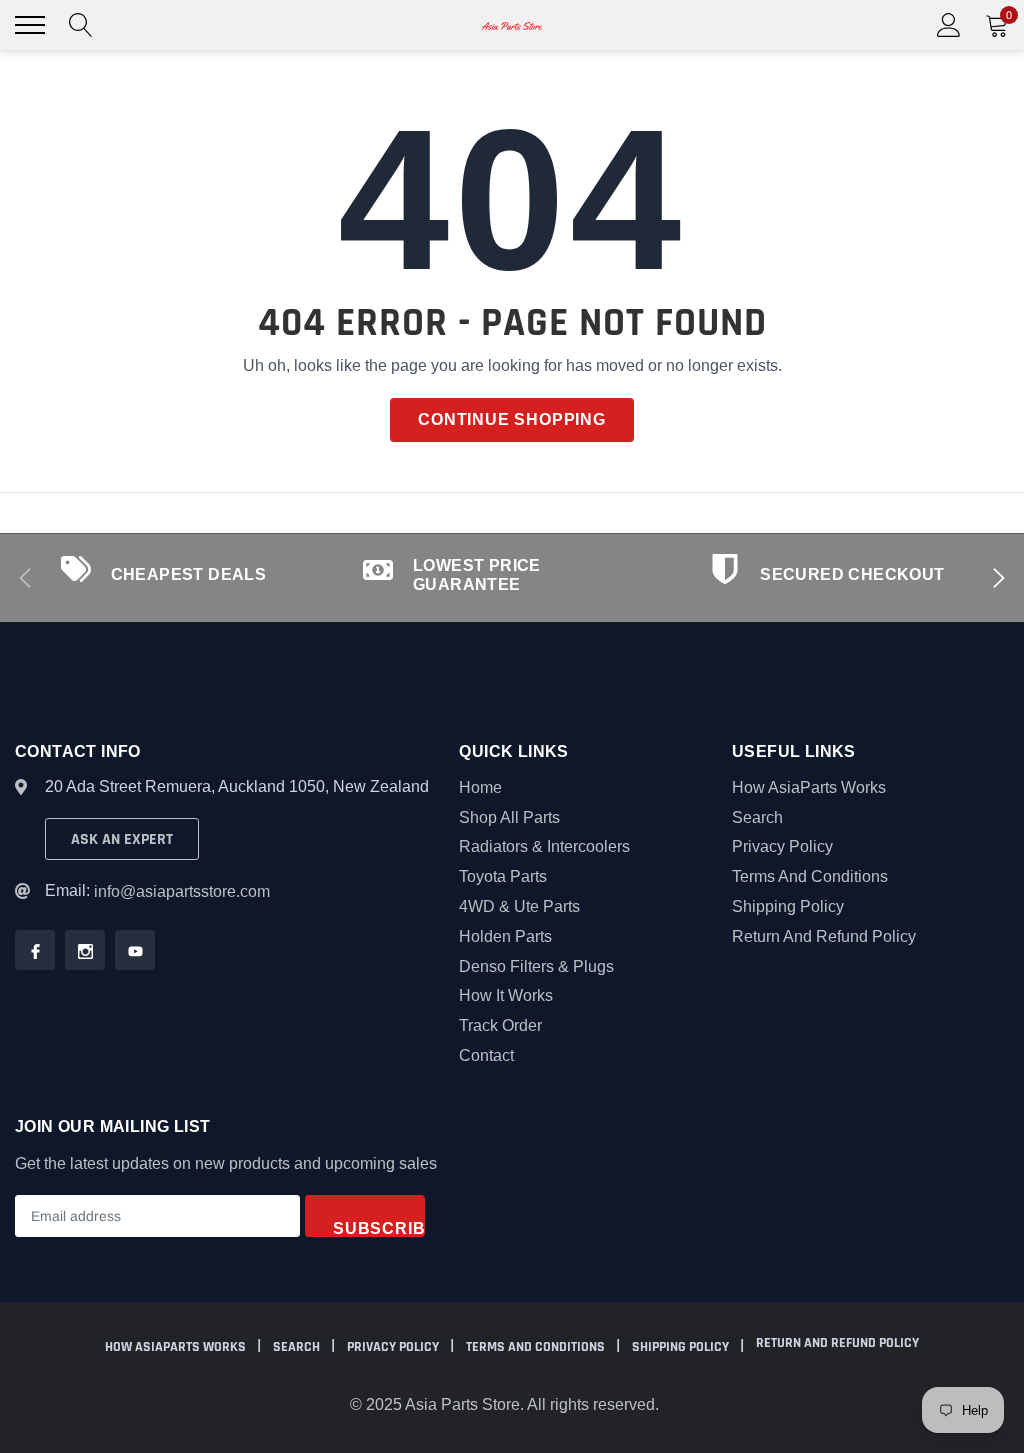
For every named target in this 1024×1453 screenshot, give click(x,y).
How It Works (506, 995)
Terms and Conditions (810, 876)
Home (480, 787)
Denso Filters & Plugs (536, 966)
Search (757, 817)
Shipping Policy (788, 906)
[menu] (30, 25)
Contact (486, 1055)
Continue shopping (512, 419)
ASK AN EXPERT (122, 839)
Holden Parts (505, 936)
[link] (35, 950)
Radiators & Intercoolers (544, 846)
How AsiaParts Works (809, 787)
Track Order (500, 1025)
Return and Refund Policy (824, 936)
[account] (949, 24)
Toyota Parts (503, 876)
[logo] (512, 25)
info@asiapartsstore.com (182, 891)
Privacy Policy (782, 846)
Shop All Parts (509, 817)
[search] (81, 25)
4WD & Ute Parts (519, 906)
